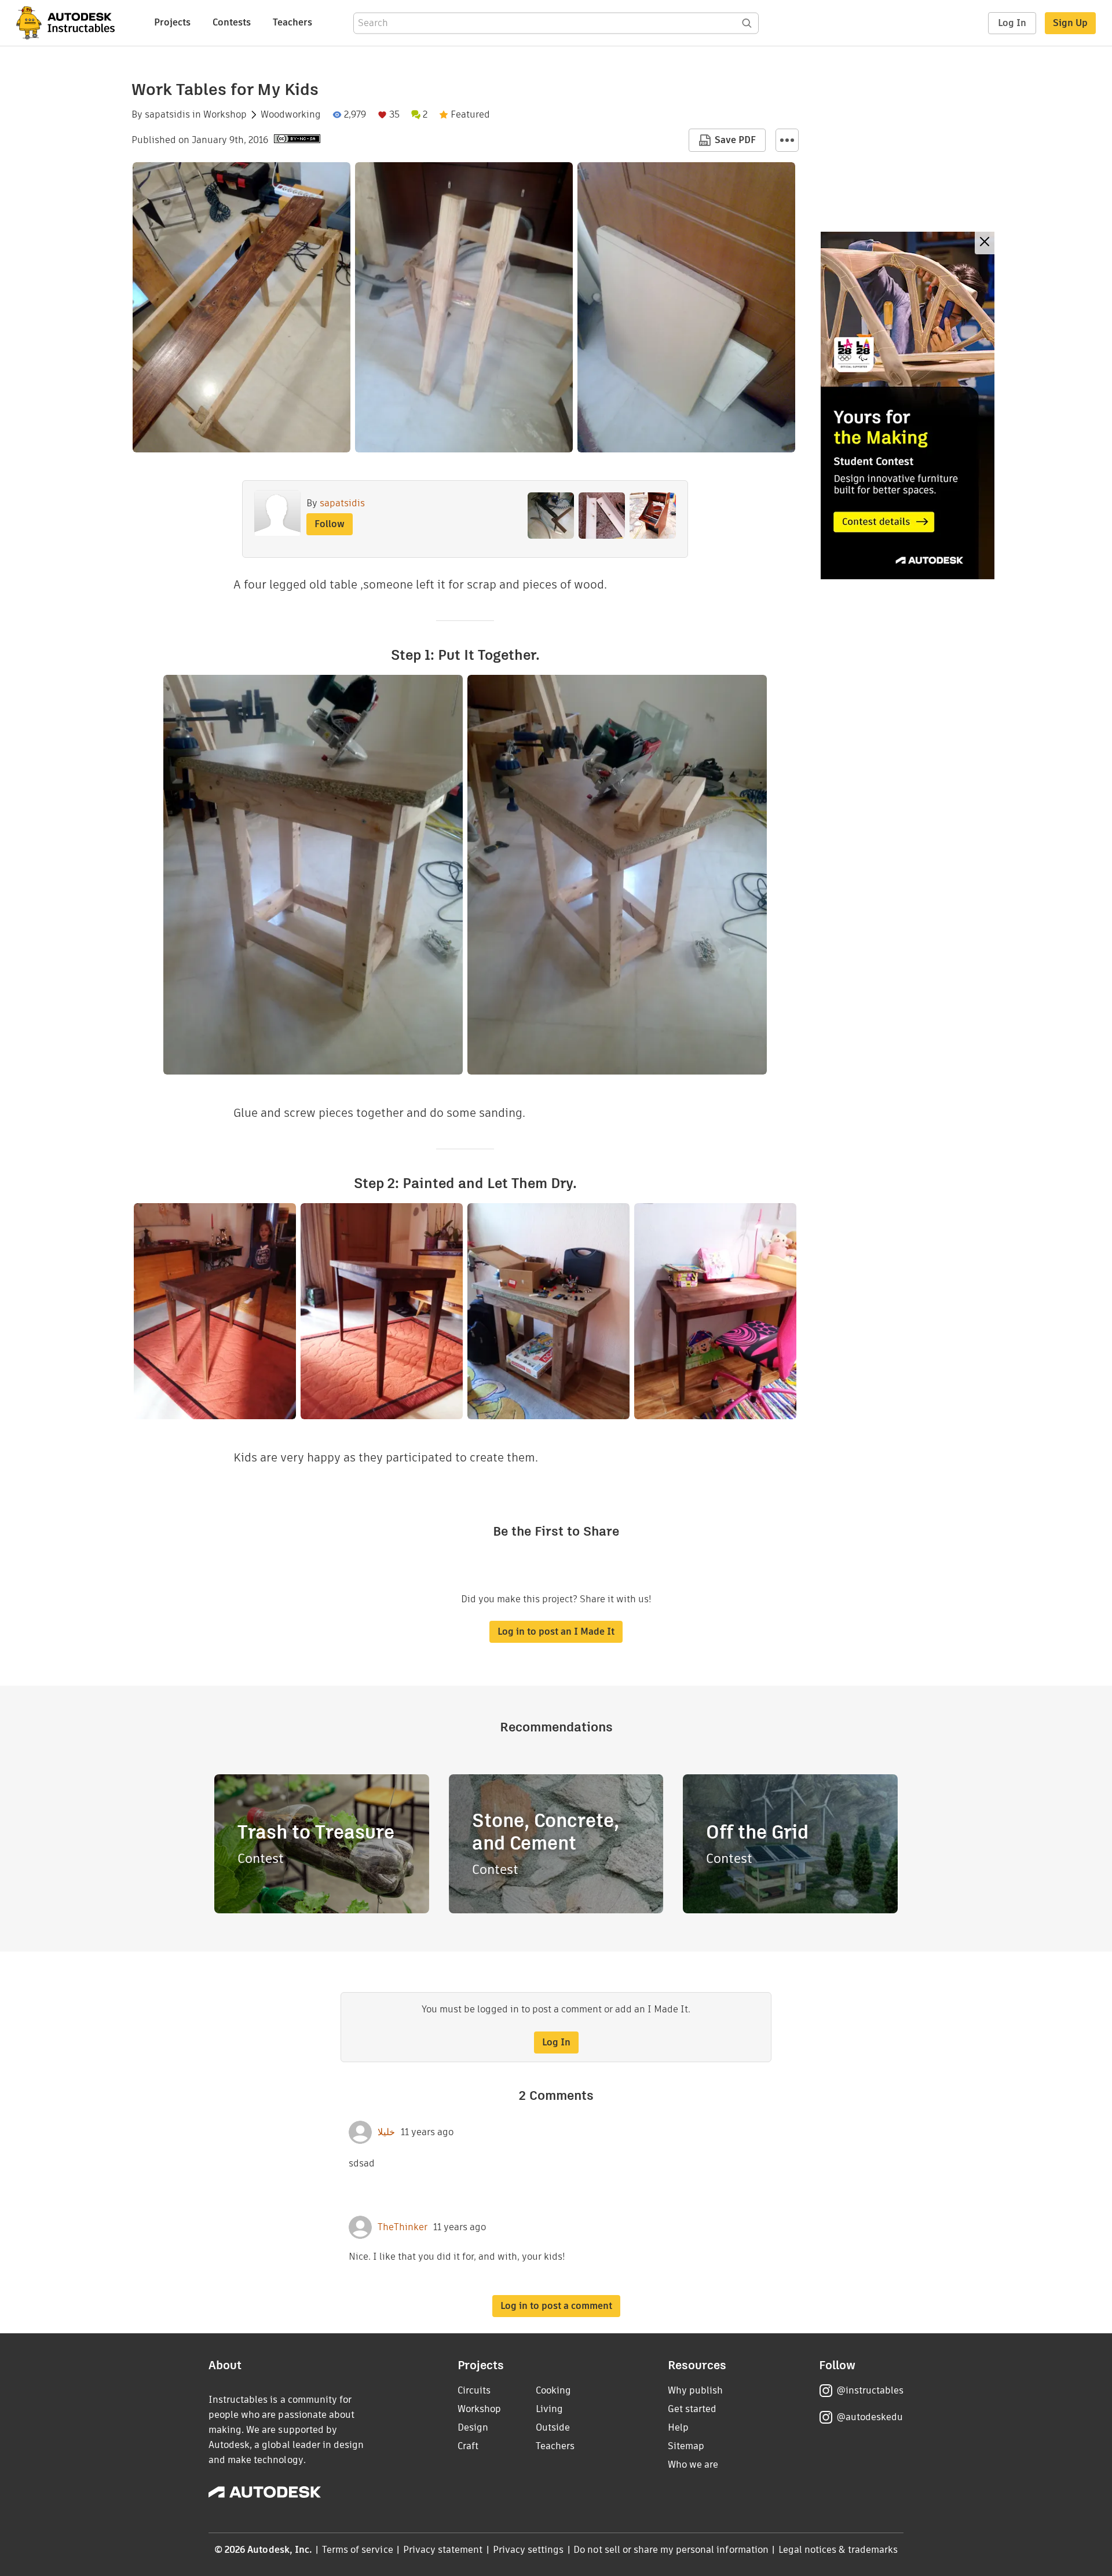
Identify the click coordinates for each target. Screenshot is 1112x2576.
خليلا (386, 2132)
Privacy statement (443, 2550)
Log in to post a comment (556, 2306)
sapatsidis (167, 115)
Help (678, 2427)
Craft (468, 2446)
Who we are (693, 2464)
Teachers (292, 22)
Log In (1012, 23)
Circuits (474, 2390)
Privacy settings (528, 2550)
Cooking (553, 2390)
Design (473, 2427)
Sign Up (1070, 23)
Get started (692, 2409)
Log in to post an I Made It (556, 1632)
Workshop (225, 115)
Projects (172, 22)
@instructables (870, 2390)
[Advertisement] (908, 405)
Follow (330, 524)
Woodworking (291, 115)
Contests (232, 22)
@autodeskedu (870, 2417)
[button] (787, 140)
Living (549, 2409)
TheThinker (403, 2227)
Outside (553, 2427)
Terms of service (358, 2550)
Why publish (695, 2390)
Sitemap (686, 2446)
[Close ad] (985, 243)
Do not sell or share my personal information (671, 2550)
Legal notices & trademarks (838, 2550)
